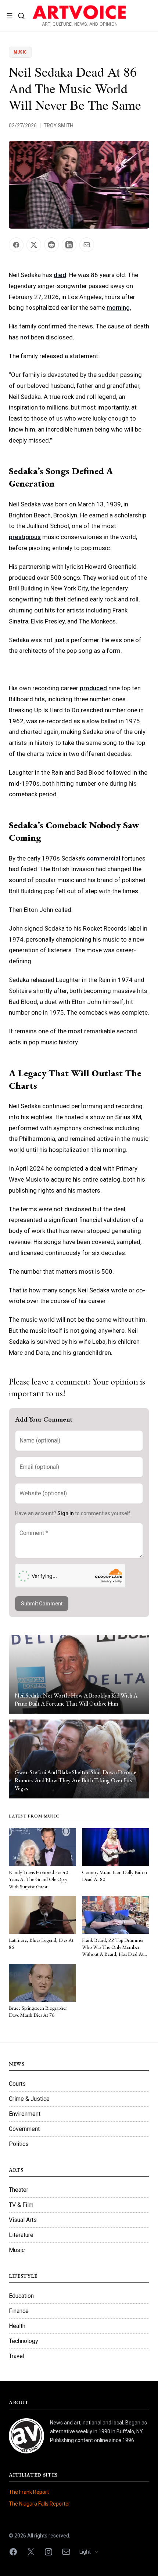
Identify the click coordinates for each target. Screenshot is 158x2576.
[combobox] (92, 2552)
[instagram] (49, 2552)
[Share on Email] (87, 245)
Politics (19, 2144)
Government (24, 2129)
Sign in (66, 1513)
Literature (21, 2235)
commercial (103, 858)
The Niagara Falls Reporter (39, 2504)
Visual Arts (23, 2220)
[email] (66, 2552)
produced (93, 688)
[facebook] (13, 2552)
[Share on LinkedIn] (69, 245)
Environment (25, 2114)
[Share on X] (34, 245)
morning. (119, 308)
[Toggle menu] (10, 16)
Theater (19, 2190)
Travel (17, 2356)
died (60, 275)
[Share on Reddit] (51, 245)
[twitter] (31, 2552)
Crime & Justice (29, 2099)
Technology (24, 2341)
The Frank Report (29, 2492)
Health (17, 2326)
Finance (19, 2311)
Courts (17, 2084)
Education (21, 2296)
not (25, 337)
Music (20, 52)
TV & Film (21, 2205)
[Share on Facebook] (16, 245)
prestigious (25, 537)
